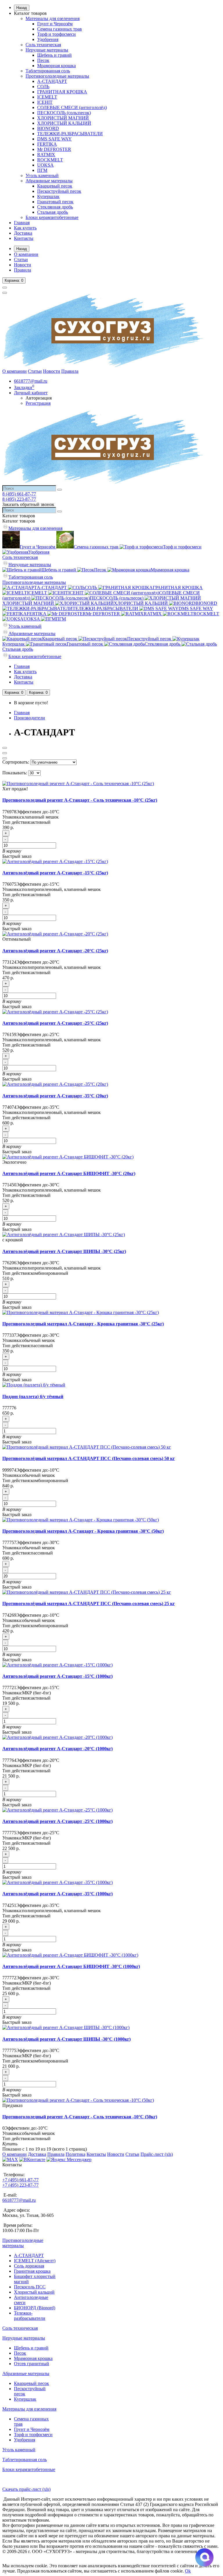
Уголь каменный (42, 175)
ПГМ (42, 170)
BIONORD (48, 128)
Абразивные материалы (49, 181)
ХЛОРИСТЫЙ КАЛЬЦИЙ (64, 123)
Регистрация (38, 403)
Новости (23, 265)
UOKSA (45, 165)
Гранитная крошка (32, 2271)
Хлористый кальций (34, 2292)
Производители (29, 718)
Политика (75, 2154)
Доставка (23, 233)
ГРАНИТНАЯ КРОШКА (62, 92)
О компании (26, 254)
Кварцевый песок (55, 186)
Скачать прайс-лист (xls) (26, 2489)
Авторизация (39, 398)
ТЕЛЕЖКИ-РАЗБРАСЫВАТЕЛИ (70, 134)
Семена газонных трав (60, 29)
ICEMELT (47, 97)
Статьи (21, 260)
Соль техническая (43, 45)
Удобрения (48, 39)
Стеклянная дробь (55, 207)
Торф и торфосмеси (56, 34)
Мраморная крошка (56, 66)
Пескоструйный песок (59, 191)
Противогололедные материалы (57, 76)
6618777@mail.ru (19, 2200)
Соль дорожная (29, 2266)
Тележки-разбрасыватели (30, 2316)
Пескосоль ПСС (30, 2287)
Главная (22, 223)
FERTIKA (47, 144)
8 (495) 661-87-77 (19, 494)
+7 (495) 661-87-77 (20, 2180)
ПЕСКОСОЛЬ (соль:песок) (64, 113)
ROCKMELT (50, 160)
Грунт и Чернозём (55, 24)
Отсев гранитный (32, 2364)
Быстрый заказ (17, 856)
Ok (188, 2571)
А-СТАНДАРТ (52, 81)
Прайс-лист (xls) (157, 2154)
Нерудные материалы (47, 50)
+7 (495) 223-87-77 (20, 2185)
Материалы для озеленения (53, 18)
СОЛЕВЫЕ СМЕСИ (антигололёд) (72, 107)
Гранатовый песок (55, 202)
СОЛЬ (43, 87)
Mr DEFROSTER (54, 149)
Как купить (25, 228)
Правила (23, 270)
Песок (43, 60)
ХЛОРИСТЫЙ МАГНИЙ (63, 118)
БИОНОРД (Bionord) (35, 2308)
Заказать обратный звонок (28, 504)
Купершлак (48, 196)
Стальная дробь (53, 212)
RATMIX (46, 155)
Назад (22, 8)
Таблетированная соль (48, 71)
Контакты (24, 238)
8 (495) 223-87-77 (19, 499)
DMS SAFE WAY (54, 139)
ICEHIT (45, 102)
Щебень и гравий (54, 55)
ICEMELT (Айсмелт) (35, 2261)
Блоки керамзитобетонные (52, 217)
